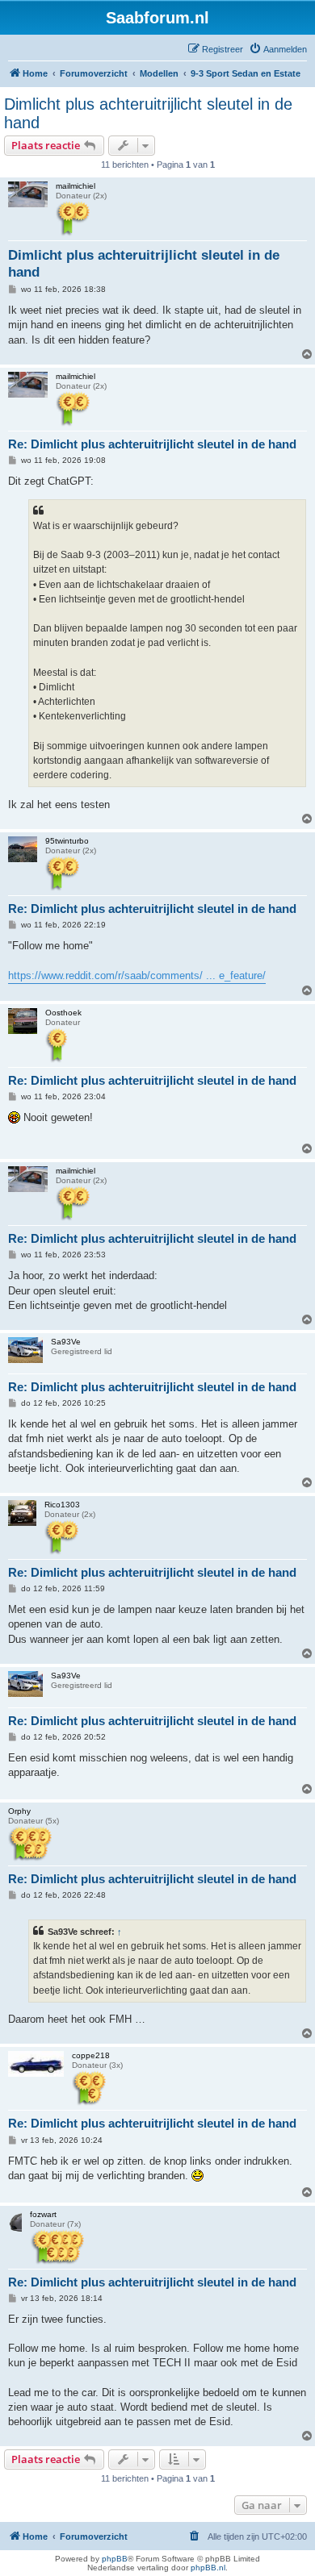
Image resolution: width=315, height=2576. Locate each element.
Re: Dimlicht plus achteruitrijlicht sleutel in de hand (152, 444)
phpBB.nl (208, 2568)
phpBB (115, 2559)
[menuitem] (278, 49)
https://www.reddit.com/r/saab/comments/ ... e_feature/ (137, 975)
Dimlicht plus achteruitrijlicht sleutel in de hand (148, 113)
